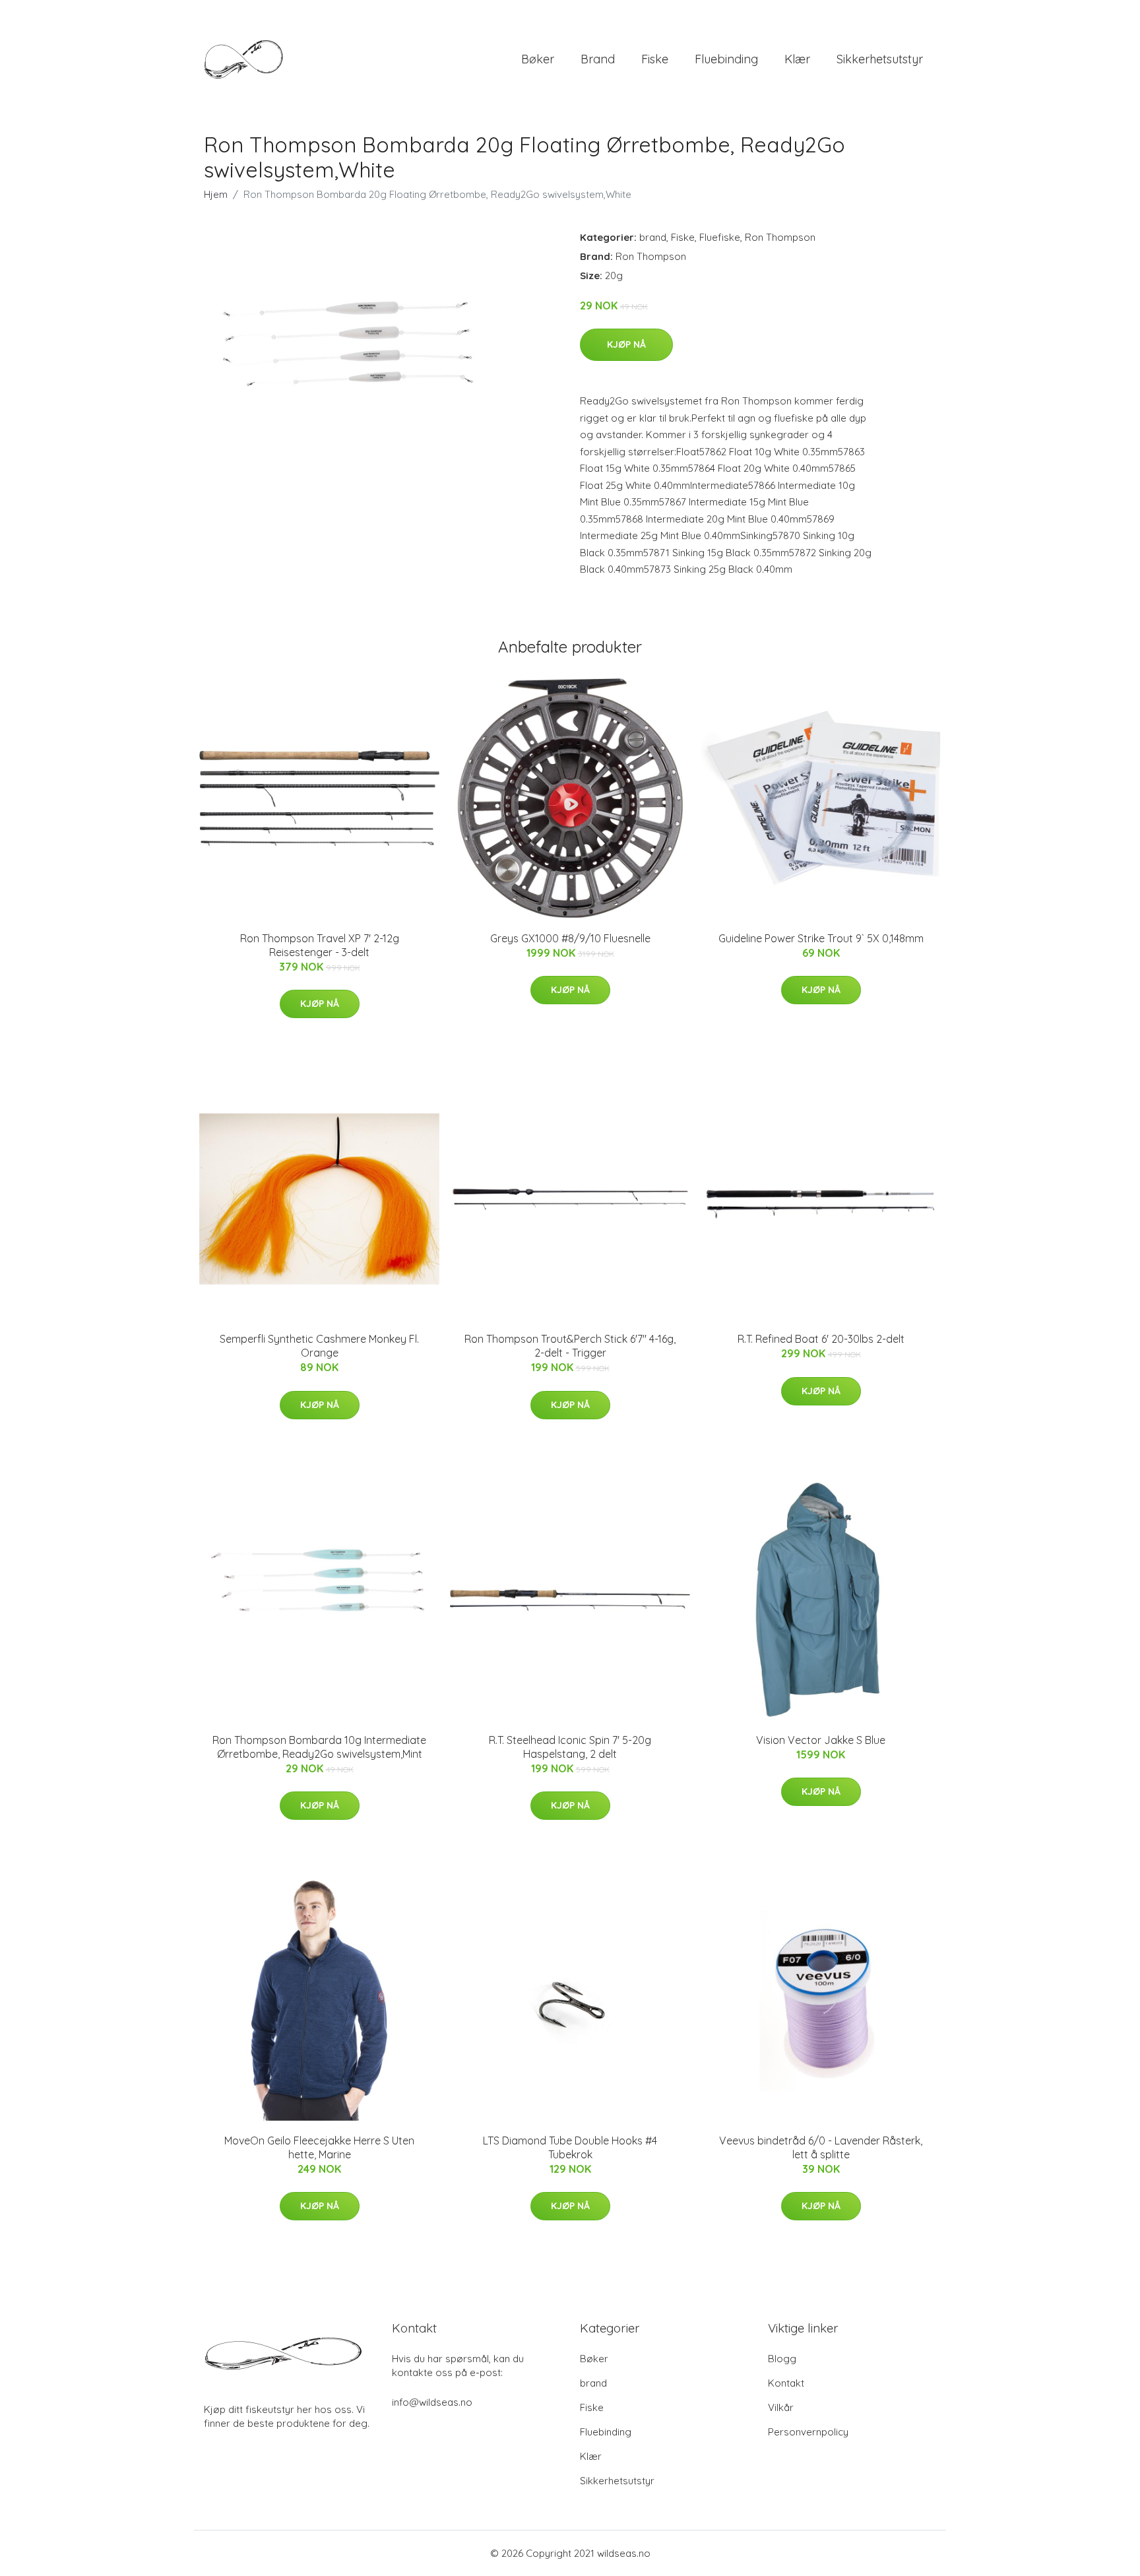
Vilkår (781, 2407)
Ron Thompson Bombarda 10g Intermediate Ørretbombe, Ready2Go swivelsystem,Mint (319, 1747)
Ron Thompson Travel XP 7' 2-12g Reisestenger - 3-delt (320, 945)
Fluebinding (726, 59)
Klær (797, 59)
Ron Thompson (780, 237)
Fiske (655, 59)
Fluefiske (720, 237)
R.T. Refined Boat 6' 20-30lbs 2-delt (821, 1339)
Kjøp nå (626, 344)
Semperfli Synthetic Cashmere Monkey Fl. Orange (319, 1346)
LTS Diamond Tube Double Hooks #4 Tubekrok (570, 2147)
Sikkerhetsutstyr (880, 59)
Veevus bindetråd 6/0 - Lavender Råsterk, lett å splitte (821, 2147)
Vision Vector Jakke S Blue (821, 1740)
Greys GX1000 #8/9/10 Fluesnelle (570, 938)
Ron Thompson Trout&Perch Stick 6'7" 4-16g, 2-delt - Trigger (570, 1346)
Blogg (782, 2359)
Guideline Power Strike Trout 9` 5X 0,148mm (821, 938)
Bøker (538, 59)
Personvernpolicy (808, 2432)
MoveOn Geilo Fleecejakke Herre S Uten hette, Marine (319, 2147)
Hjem (216, 194)
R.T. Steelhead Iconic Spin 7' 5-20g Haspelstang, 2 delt (570, 1747)
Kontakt (786, 2383)
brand (598, 59)
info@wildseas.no (432, 2402)
